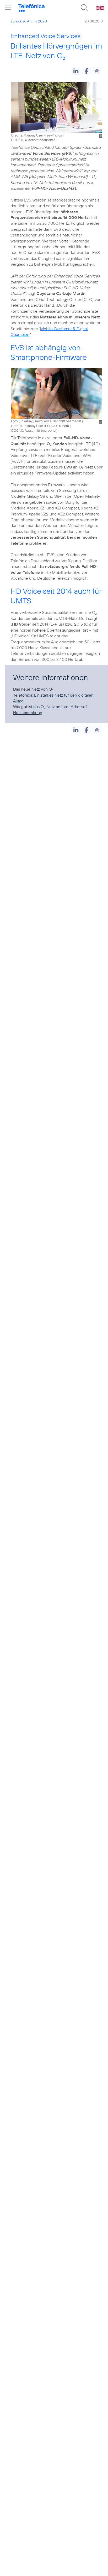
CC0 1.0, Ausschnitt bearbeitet (34, 430)
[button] (76, 71)
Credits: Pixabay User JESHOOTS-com (40, 426)
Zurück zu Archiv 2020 (29, 21)
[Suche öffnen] (84, 8)
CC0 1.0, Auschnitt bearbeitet (33, 140)
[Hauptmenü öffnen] (8, 8)
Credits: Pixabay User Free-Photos (36, 135)
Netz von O (42, 689)
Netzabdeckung (28, 713)
